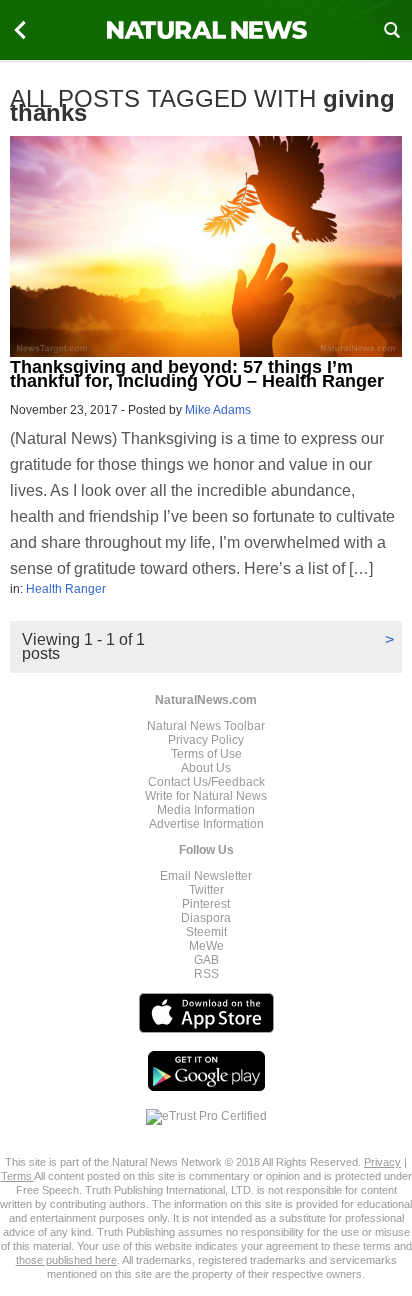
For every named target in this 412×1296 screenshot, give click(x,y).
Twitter (206, 890)
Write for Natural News (206, 796)
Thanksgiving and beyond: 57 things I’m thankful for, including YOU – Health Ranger (197, 374)
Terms (17, 1176)
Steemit (206, 932)
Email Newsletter (206, 876)
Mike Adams (218, 410)
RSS (206, 974)
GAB (206, 960)
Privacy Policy (206, 740)
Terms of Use (206, 754)
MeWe (206, 946)
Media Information (206, 810)
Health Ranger (66, 589)
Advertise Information (206, 824)
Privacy (382, 1162)
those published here (66, 1260)
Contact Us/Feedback (206, 782)
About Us (206, 768)
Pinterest (206, 904)
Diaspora (206, 918)
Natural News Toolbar (206, 726)
